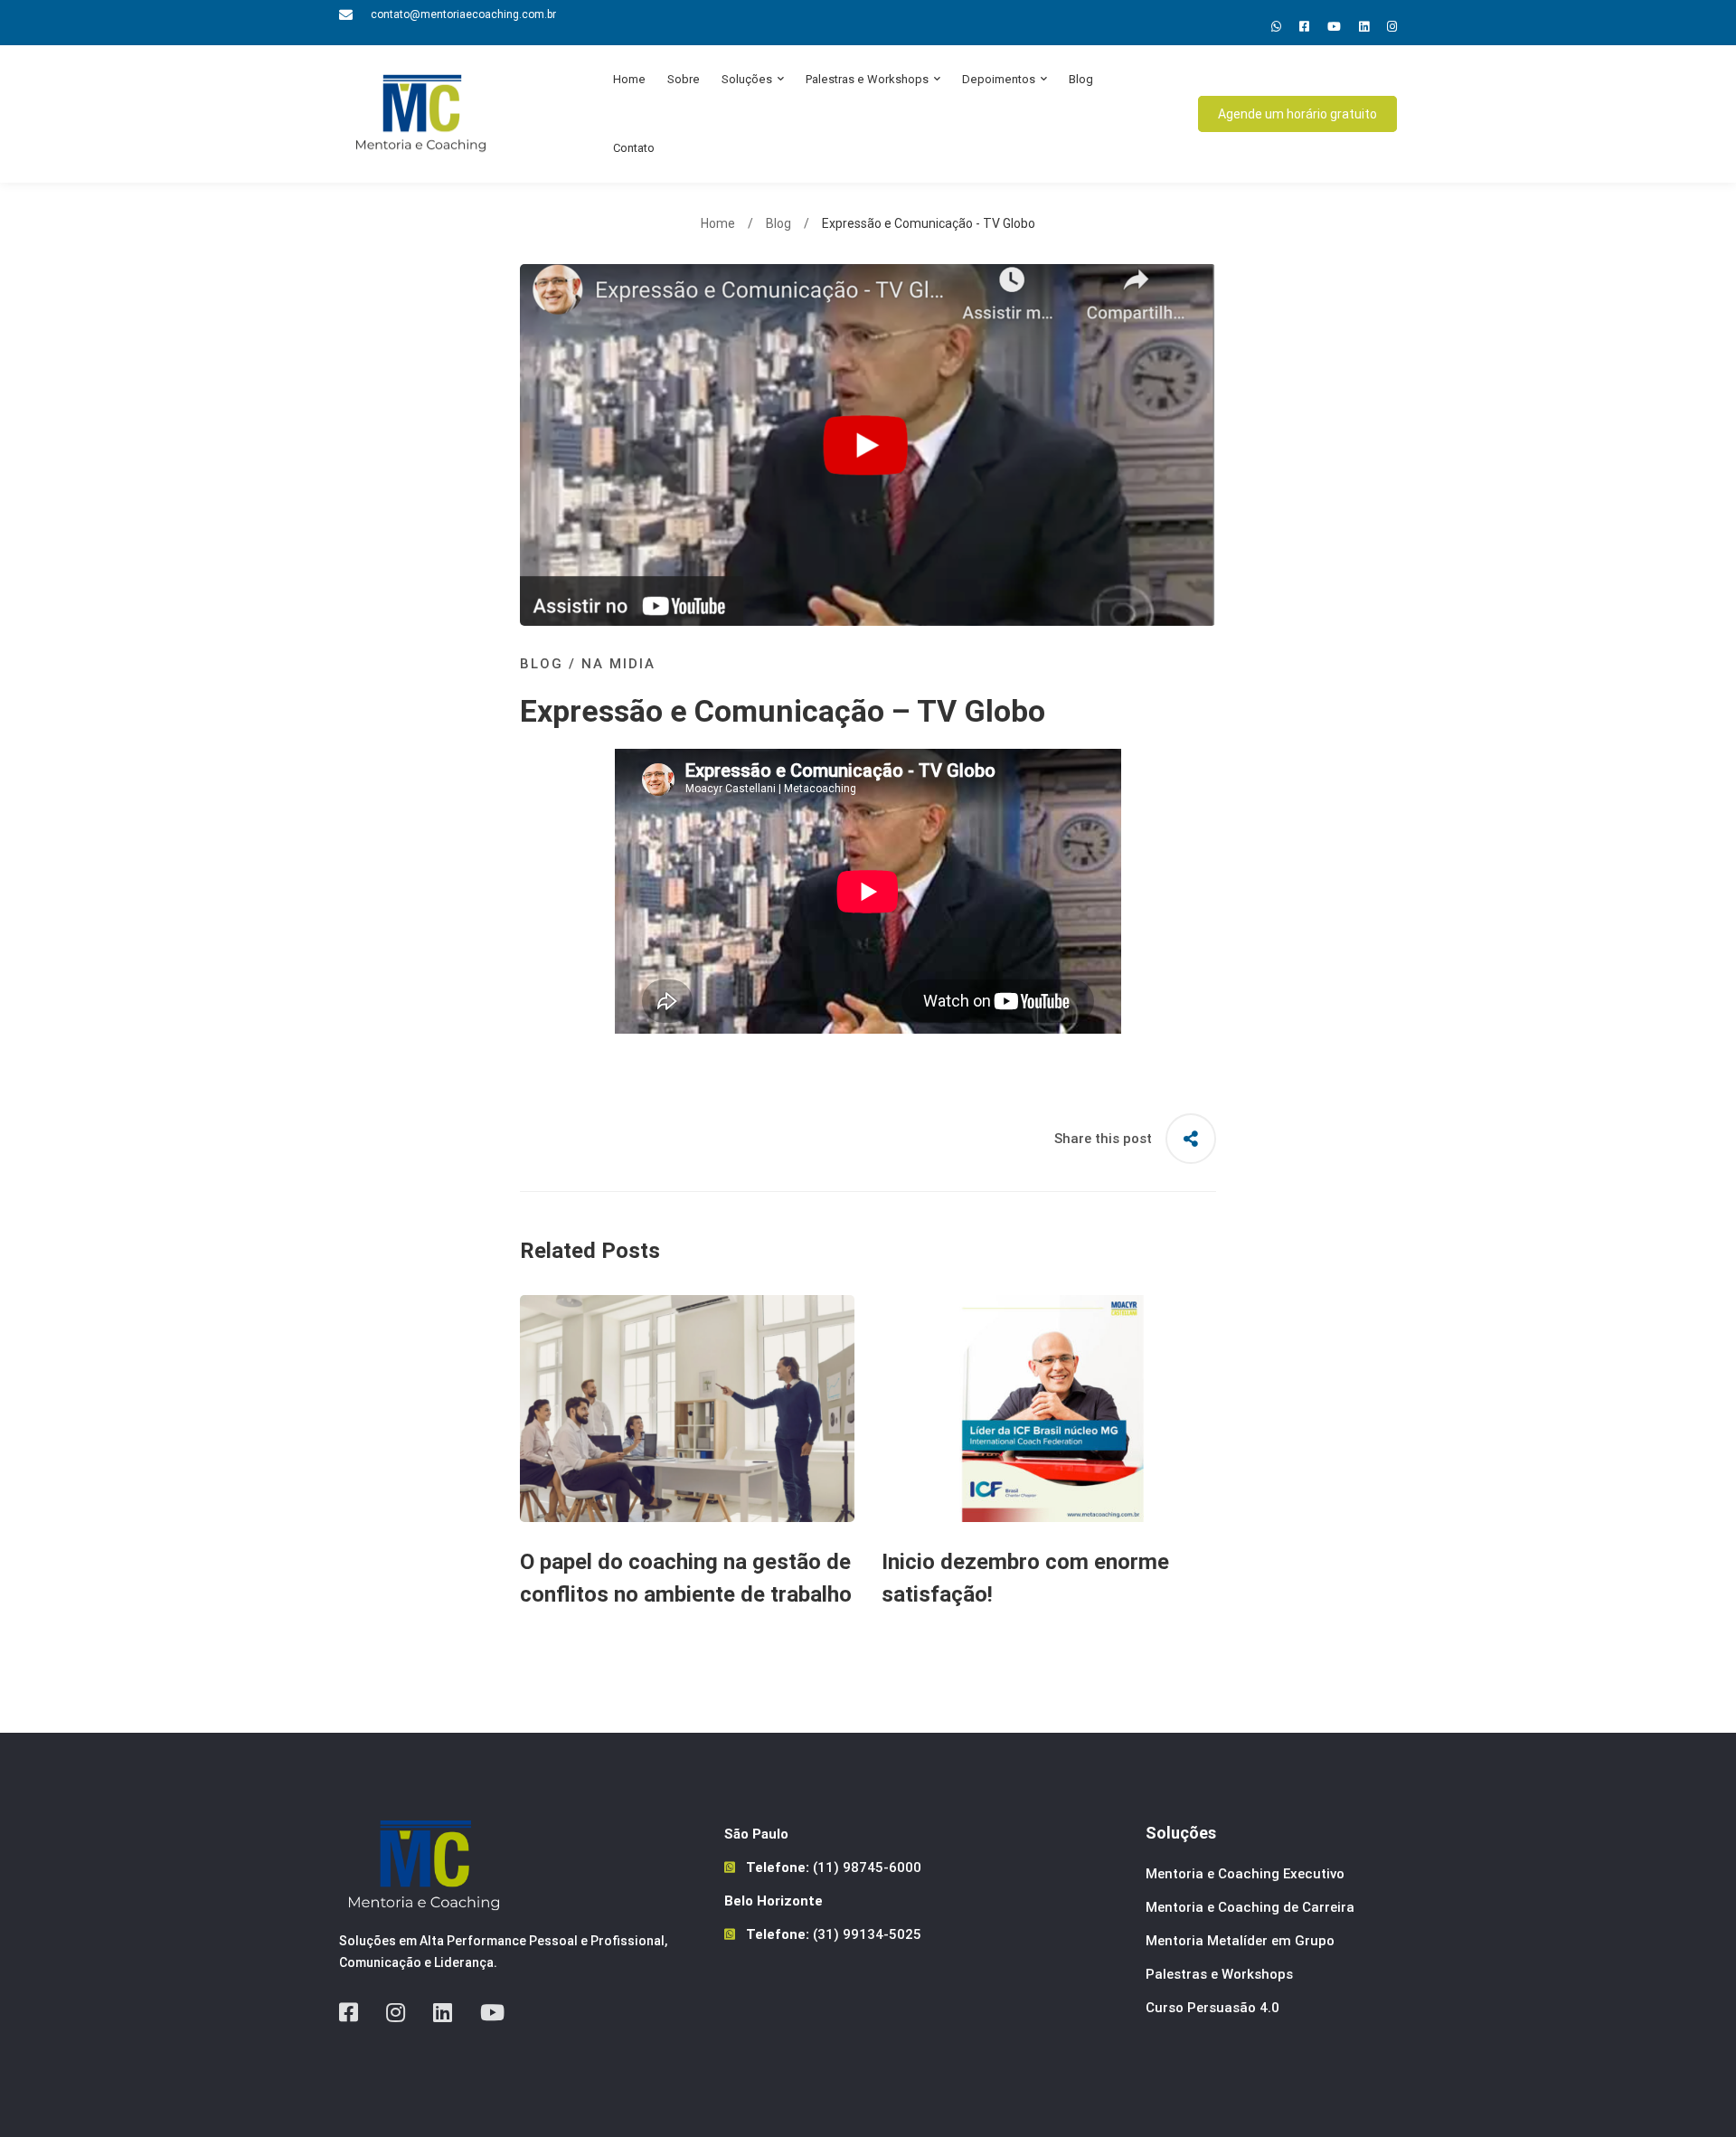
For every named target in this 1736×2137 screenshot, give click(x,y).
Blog (778, 223)
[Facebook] (349, 2012)
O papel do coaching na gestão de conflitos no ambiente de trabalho (686, 1578)
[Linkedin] (1364, 27)
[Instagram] (1392, 27)
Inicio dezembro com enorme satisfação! (1025, 1578)
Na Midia (618, 664)
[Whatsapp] (1276, 27)
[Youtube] (1334, 27)
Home (718, 223)
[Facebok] (1304, 27)
